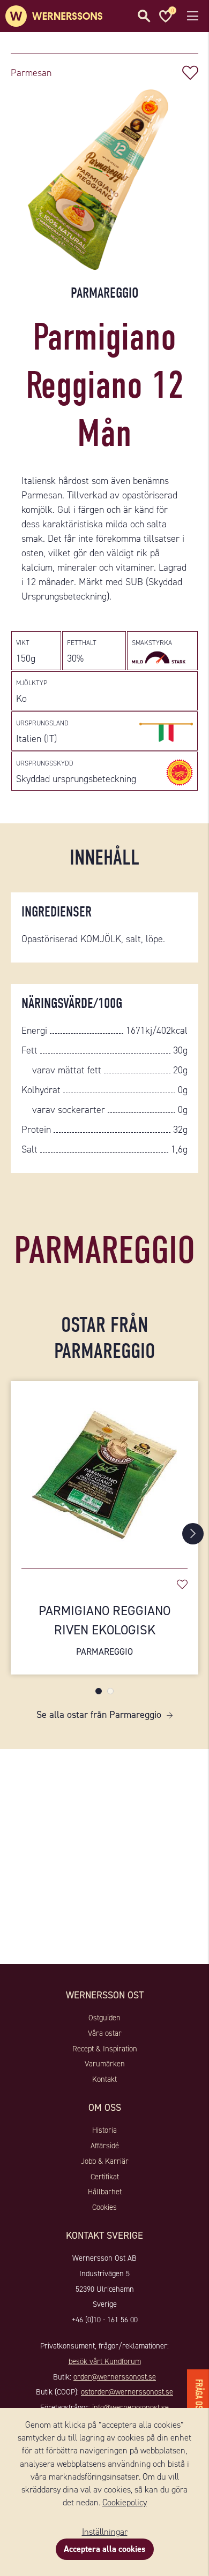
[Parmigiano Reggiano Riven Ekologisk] (104, 1469)
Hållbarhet (105, 2192)
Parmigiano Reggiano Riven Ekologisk (104, 1630)
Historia (104, 2130)
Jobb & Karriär (105, 2161)
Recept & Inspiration (105, 2049)
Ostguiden (104, 2018)
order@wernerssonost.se (115, 2377)
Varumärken (105, 2064)
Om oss (105, 2108)
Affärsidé (105, 2146)
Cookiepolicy (125, 2502)
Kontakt (104, 2079)
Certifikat (105, 2177)
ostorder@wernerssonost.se (127, 2392)
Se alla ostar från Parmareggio (99, 1715)
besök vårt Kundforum (105, 2361)
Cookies (104, 2207)
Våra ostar (105, 2033)
